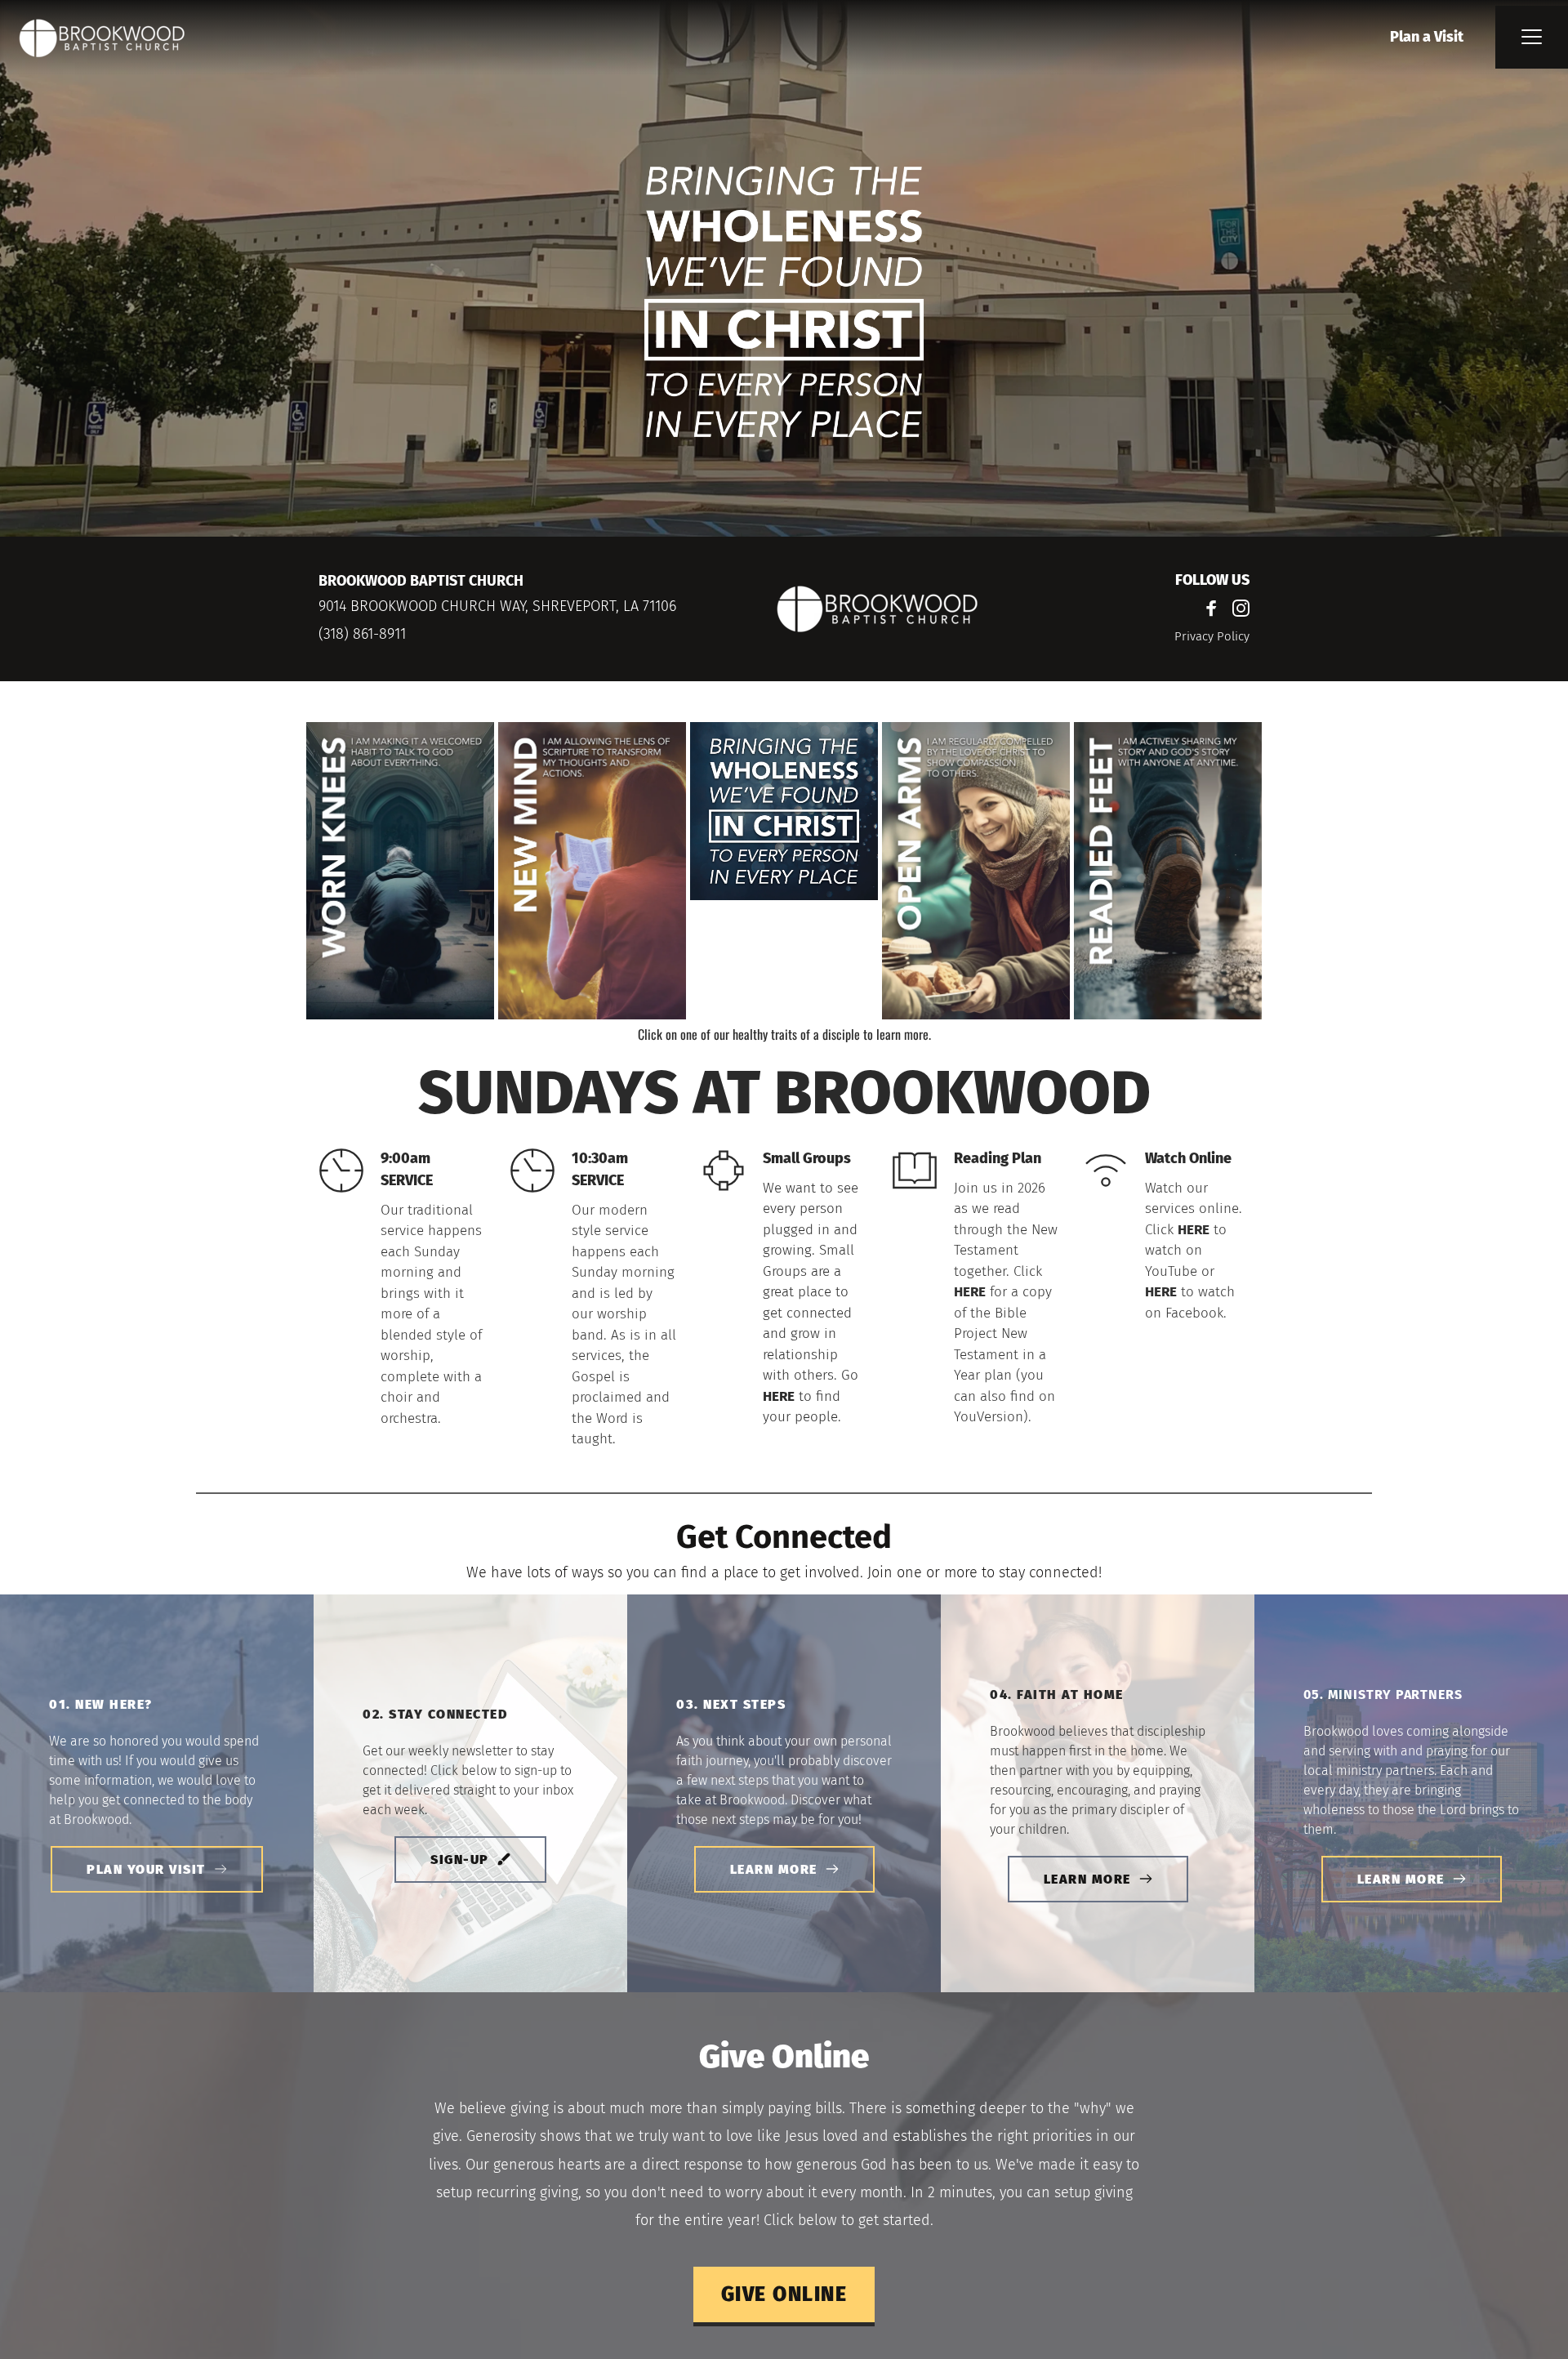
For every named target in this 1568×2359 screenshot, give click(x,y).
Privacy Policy (1212, 636)
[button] (1532, 36)
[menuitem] (1427, 37)
